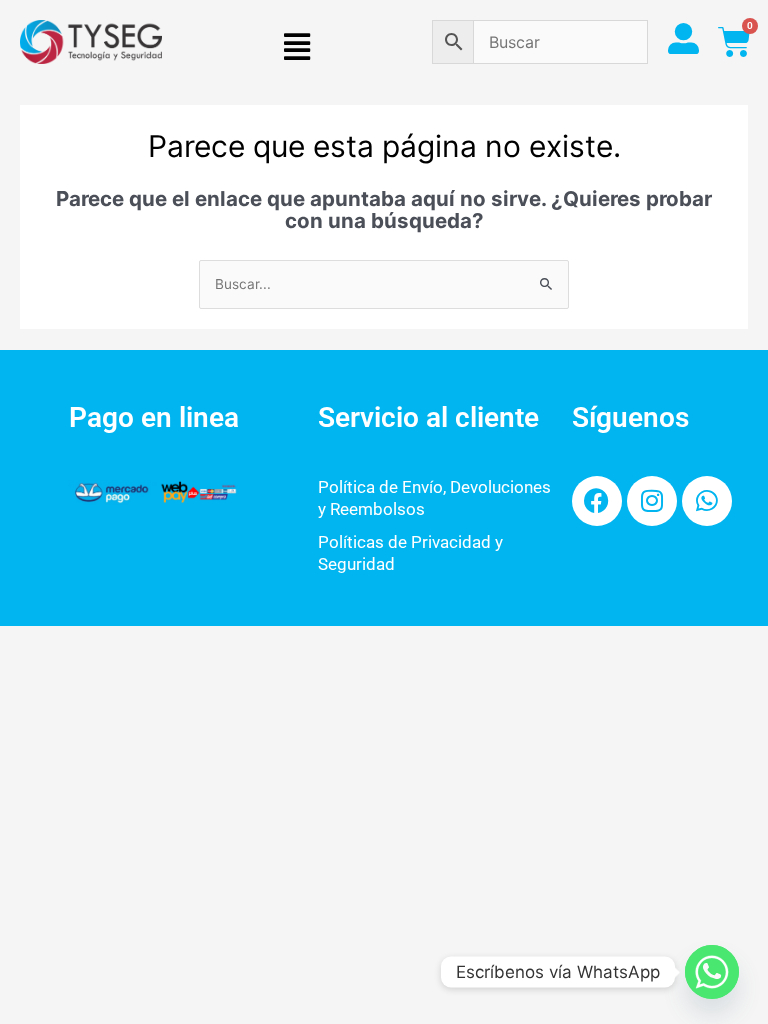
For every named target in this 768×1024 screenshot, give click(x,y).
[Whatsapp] (712, 972)
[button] (297, 47)
